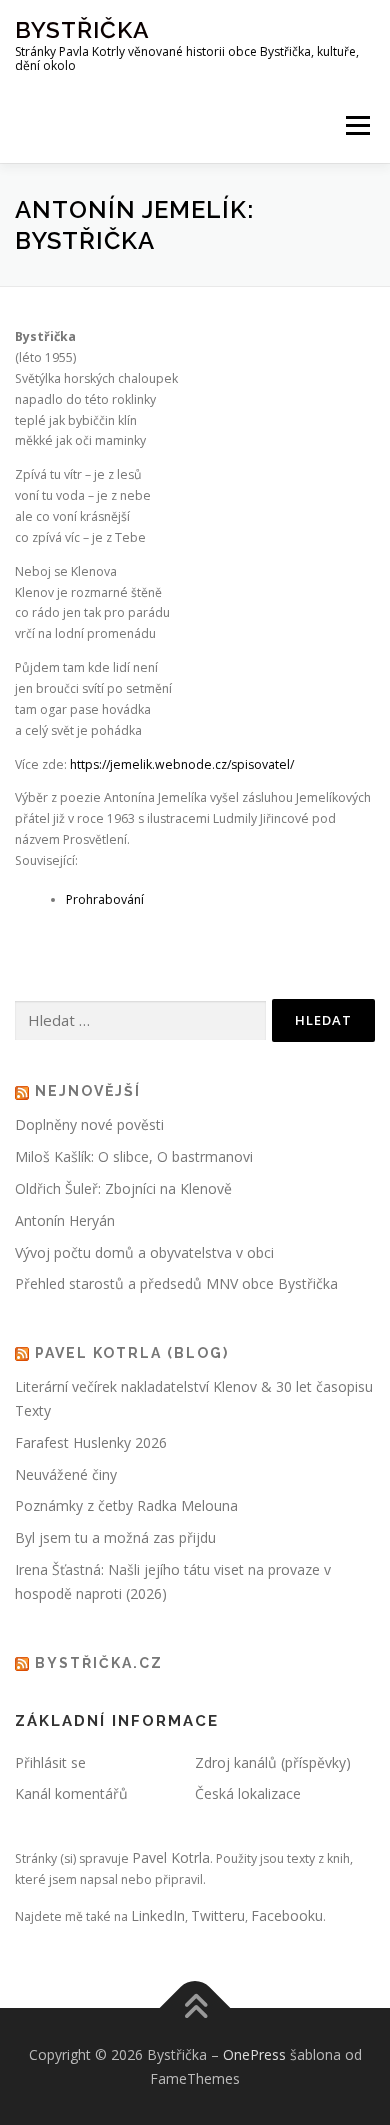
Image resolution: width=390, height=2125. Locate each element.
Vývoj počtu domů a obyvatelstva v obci (144, 1252)
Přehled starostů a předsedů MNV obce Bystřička (176, 1283)
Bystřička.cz (99, 1663)
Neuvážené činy (66, 1474)
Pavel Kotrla (171, 1857)
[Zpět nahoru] (195, 2007)
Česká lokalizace (248, 1793)
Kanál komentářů (71, 1793)
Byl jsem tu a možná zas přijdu (115, 1537)
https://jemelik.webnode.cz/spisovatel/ (182, 764)
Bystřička (82, 29)
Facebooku (287, 1915)
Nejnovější (88, 1091)
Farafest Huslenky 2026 (91, 1442)
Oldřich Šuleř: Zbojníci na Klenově (123, 1188)
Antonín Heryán (65, 1220)
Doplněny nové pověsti (89, 1124)
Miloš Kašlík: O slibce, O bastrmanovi (134, 1156)
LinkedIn (158, 1915)
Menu (356, 125)
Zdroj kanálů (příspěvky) (273, 1762)
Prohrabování (105, 899)
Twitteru (218, 1915)
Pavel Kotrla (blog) (132, 1353)
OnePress (254, 2054)
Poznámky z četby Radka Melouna (126, 1505)
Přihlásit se (50, 1762)
